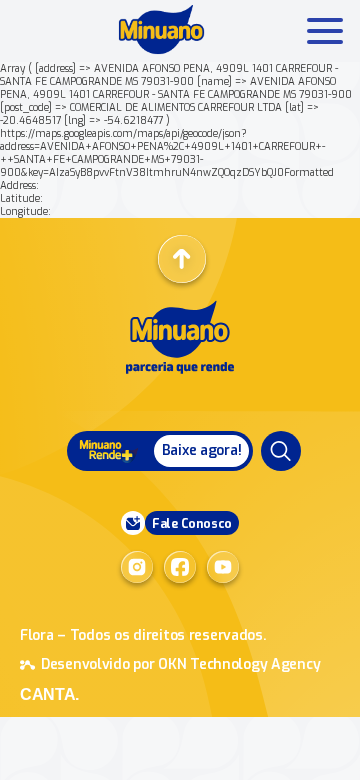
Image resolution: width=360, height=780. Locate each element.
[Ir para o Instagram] (137, 567)
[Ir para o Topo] (182, 259)
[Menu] (281, 451)
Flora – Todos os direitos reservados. (143, 635)
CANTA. (49, 694)
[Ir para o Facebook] (180, 567)
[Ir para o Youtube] (223, 567)
